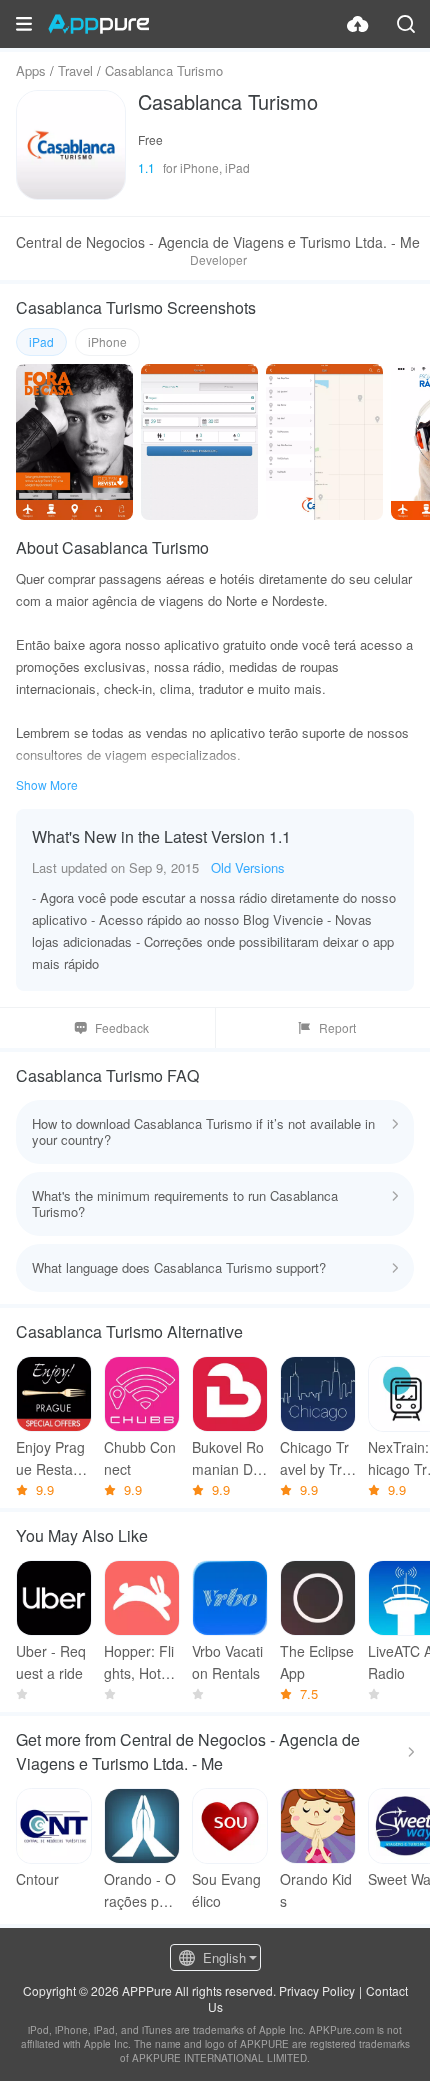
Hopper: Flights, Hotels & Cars (141, 1662)
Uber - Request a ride (51, 1662)
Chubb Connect (140, 1458)
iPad (41, 341)
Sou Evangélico (226, 1890)
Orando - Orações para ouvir (142, 1890)
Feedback (122, 1027)
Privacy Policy (317, 1990)
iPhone (107, 341)
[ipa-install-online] (358, 24)
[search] (406, 24)
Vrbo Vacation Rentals (227, 1662)
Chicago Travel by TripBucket (316, 1458)
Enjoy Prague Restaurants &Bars (51, 1458)
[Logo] (98, 24)
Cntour (37, 1879)
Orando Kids (316, 1890)
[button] (24, 24)
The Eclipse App (317, 1662)
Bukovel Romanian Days (230, 1458)
